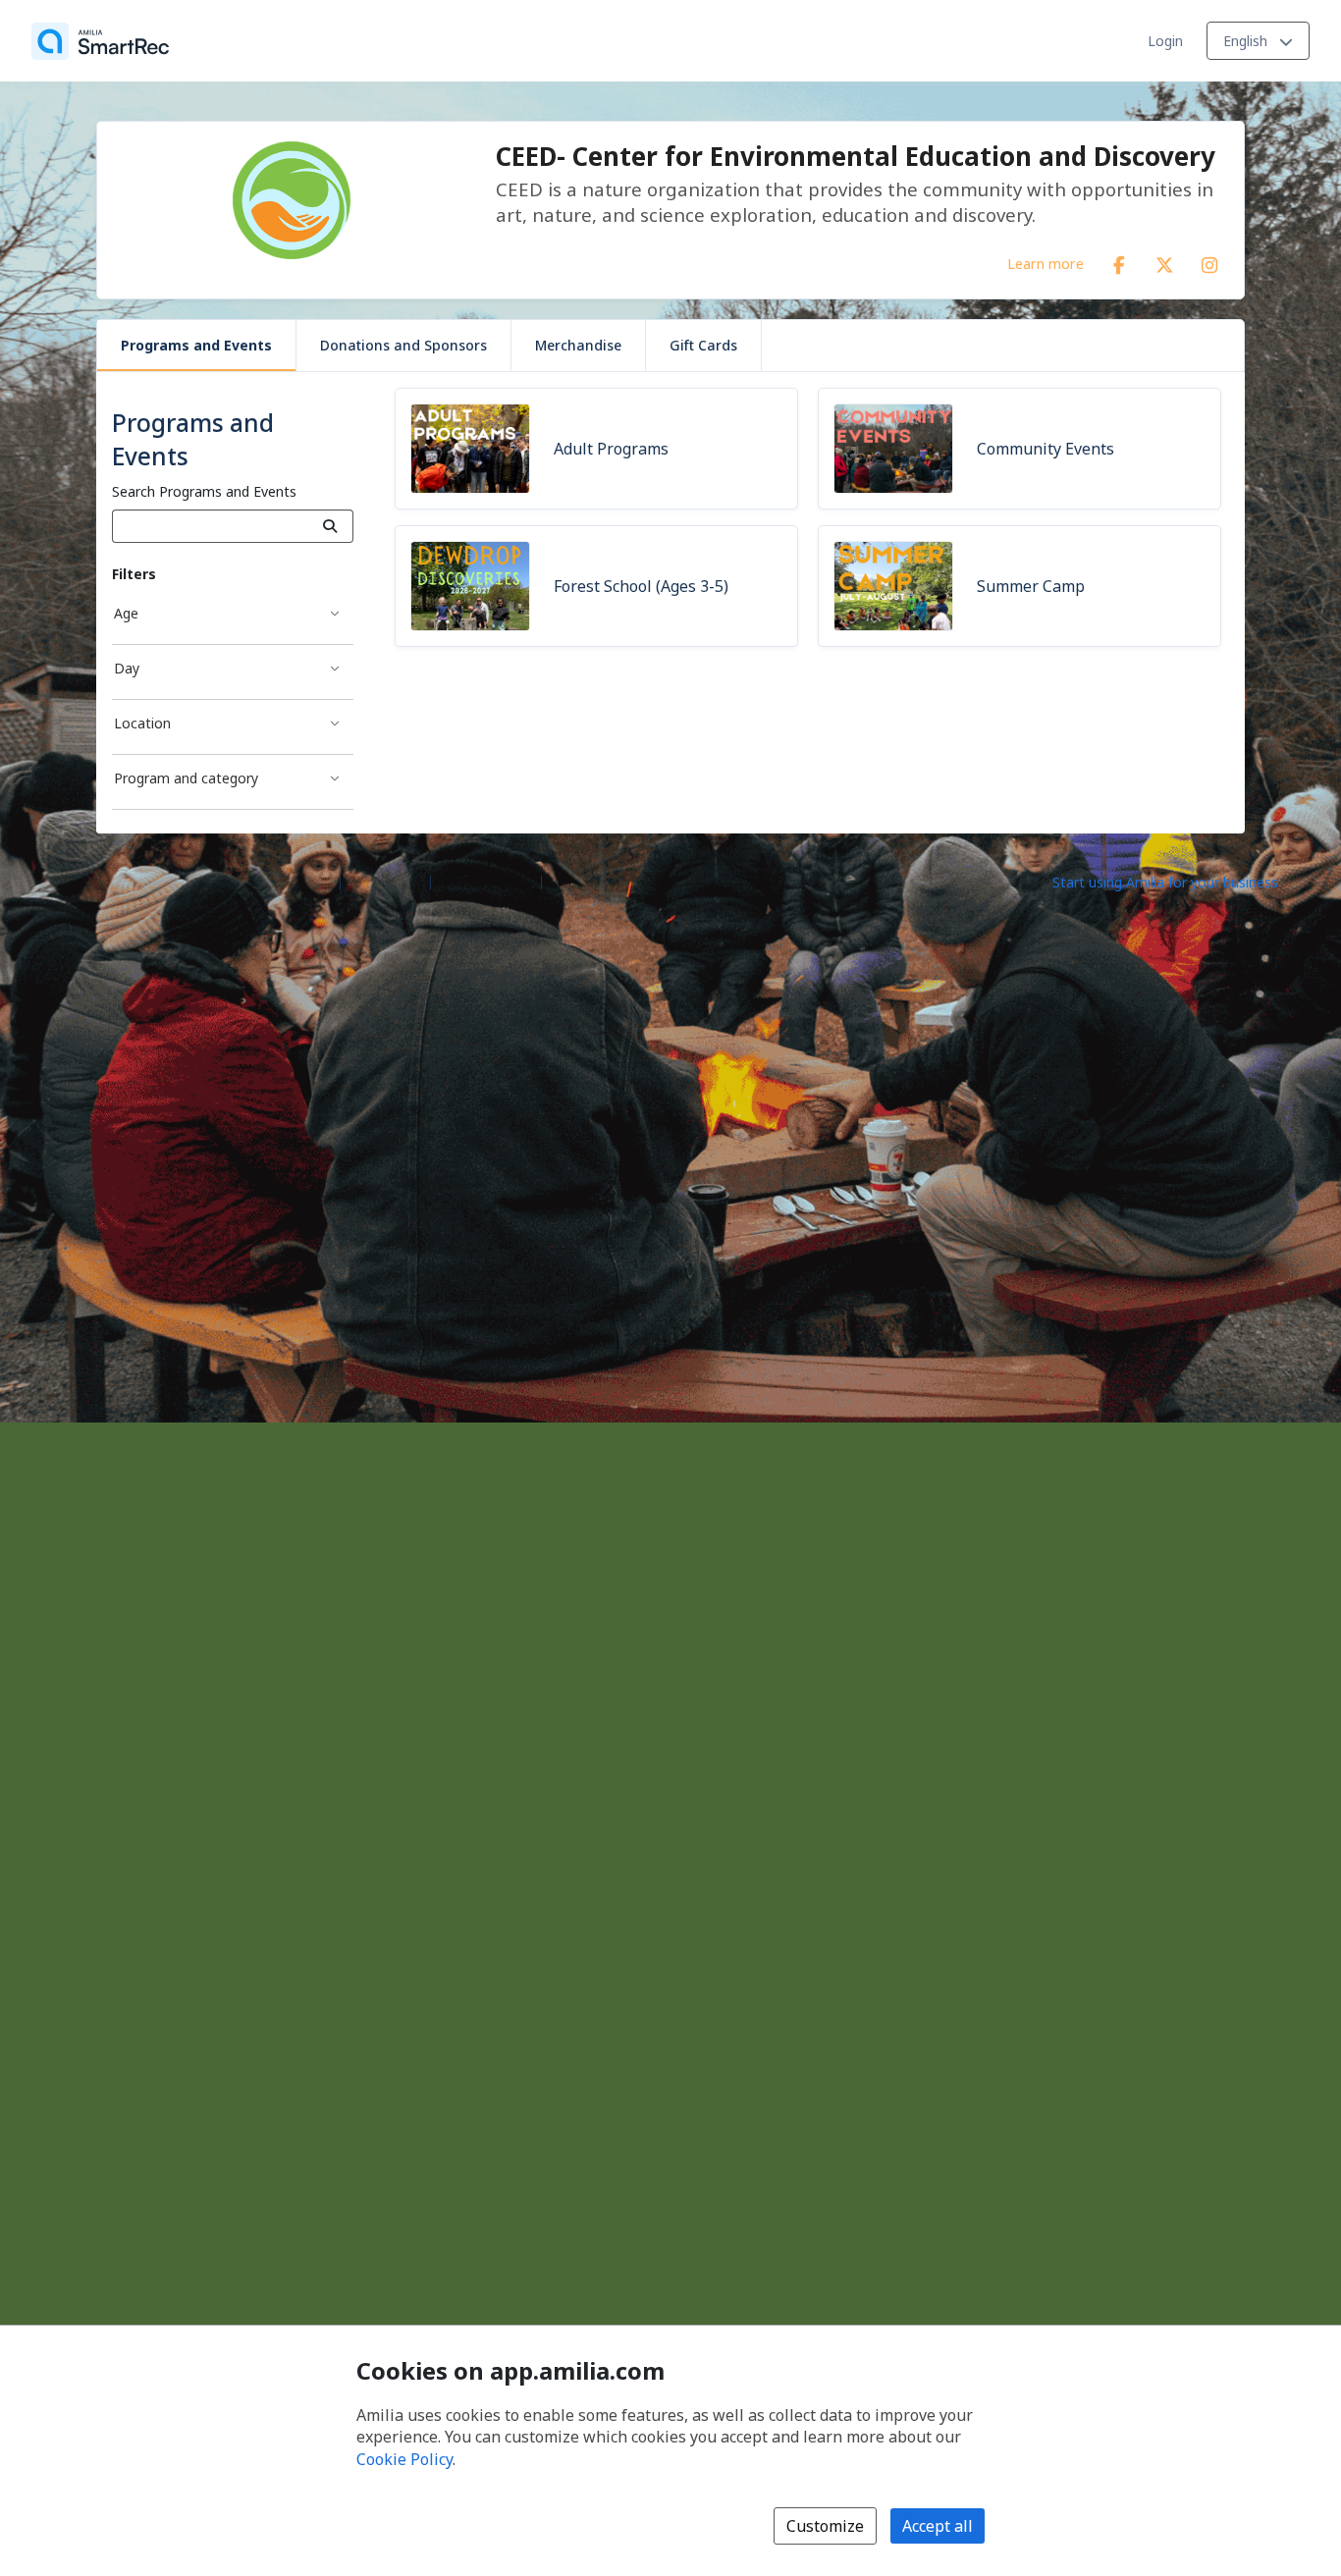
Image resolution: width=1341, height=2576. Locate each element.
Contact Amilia (486, 881)
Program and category (186, 778)
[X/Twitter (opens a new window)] (1164, 261)
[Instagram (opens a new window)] (1209, 261)
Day (127, 668)
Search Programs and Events (204, 491)
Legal (567, 881)
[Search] (330, 526)
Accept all (938, 2526)
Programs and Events (196, 345)
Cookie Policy (404, 2459)
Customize (825, 2526)
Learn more (1046, 263)
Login (1165, 41)
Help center (385, 881)
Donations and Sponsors (403, 345)
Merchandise (578, 345)
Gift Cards (703, 345)
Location (142, 723)
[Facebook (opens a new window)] (1119, 261)
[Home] (100, 41)
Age (126, 613)
